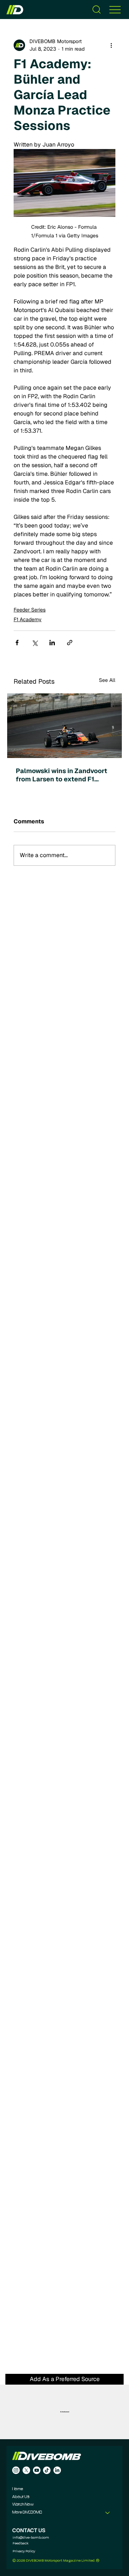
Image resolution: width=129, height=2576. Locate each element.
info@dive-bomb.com (31, 2537)
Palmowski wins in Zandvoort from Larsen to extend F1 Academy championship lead (61, 775)
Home (18, 2489)
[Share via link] (70, 643)
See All (107, 680)
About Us (21, 2497)
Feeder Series (30, 610)
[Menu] (115, 10)
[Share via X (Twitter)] (35, 643)
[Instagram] (16, 2470)
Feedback (21, 2543)
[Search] (97, 10)
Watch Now (23, 2505)
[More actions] (111, 45)
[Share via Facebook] (17, 643)
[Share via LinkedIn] (52, 643)
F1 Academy (28, 619)
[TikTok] (47, 2470)
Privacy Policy (24, 2551)
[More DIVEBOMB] (108, 2513)
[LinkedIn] (57, 2470)
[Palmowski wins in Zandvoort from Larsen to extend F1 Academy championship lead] (64, 726)
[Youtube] (37, 2470)
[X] (26, 2470)
